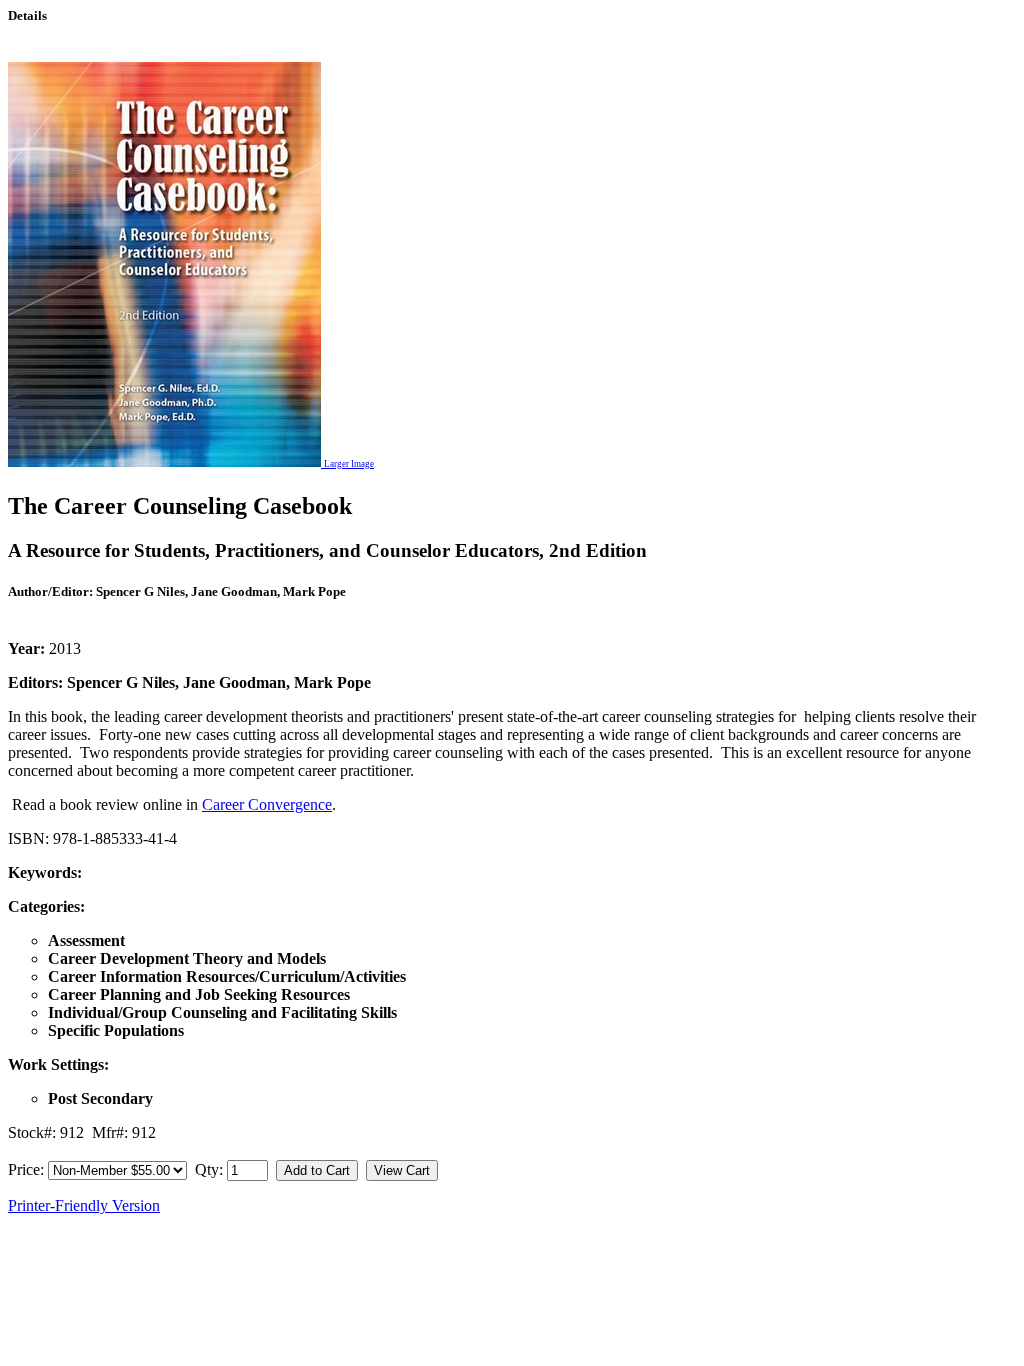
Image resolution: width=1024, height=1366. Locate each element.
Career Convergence (267, 804)
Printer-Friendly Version (84, 1205)
